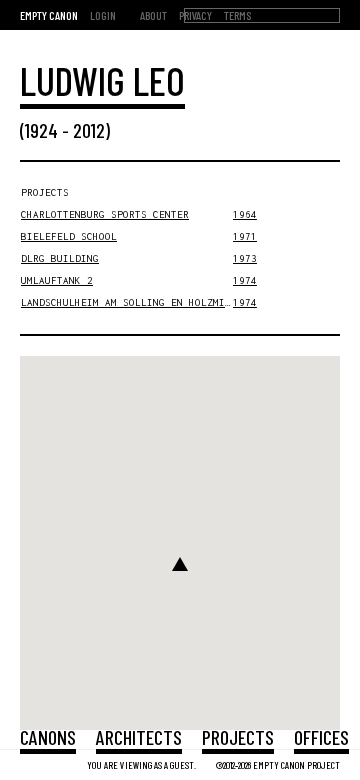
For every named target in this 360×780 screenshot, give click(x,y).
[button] (180, 564)
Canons (48, 737)
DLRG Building (60, 258)
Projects (238, 737)
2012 (89, 130)
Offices (321, 737)
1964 (245, 214)
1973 (245, 258)
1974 (245, 280)
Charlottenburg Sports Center (105, 214)
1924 (41, 130)
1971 (245, 236)
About (153, 15)
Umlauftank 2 (57, 280)
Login (103, 15)
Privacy (195, 15)
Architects (139, 737)
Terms (237, 15)
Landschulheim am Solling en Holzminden (135, 302)
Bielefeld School (69, 236)
